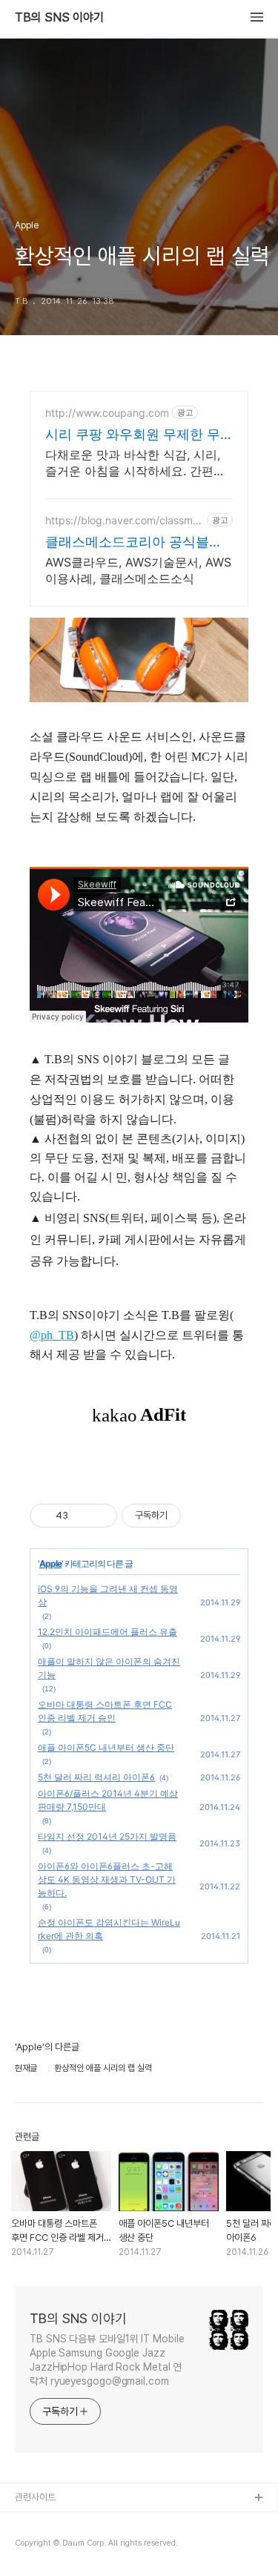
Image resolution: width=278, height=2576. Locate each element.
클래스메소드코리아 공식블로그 (134, 542)
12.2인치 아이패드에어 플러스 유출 (107, 1632)
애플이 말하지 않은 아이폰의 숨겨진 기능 (109, 1668)
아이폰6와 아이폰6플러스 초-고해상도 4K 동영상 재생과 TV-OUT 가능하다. (107, 1879)
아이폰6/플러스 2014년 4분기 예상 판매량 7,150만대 (108, 1800)
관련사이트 (35, 2497)
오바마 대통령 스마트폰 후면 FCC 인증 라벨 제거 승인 (105, 1711)
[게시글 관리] (100, 1516)
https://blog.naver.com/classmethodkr (124, 520)
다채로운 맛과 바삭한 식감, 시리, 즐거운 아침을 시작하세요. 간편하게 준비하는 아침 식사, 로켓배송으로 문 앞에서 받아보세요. (137, 463)
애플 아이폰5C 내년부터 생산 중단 (106, 1747)
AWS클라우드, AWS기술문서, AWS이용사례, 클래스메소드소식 (138, 570)
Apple (50, 1563)
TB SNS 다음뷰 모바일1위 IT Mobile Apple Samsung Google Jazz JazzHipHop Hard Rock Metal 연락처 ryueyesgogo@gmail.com (107, 2360)
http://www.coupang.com (107, 413)
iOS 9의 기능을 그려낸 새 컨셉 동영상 (108, 1595)
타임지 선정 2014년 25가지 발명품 (107, 1836)
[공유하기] (82, 1516)
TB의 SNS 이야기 (59, 18)
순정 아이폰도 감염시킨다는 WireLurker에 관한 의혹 (109, 1929)
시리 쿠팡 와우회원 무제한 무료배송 (133, 435)
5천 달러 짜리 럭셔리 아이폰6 (96, 1777)
